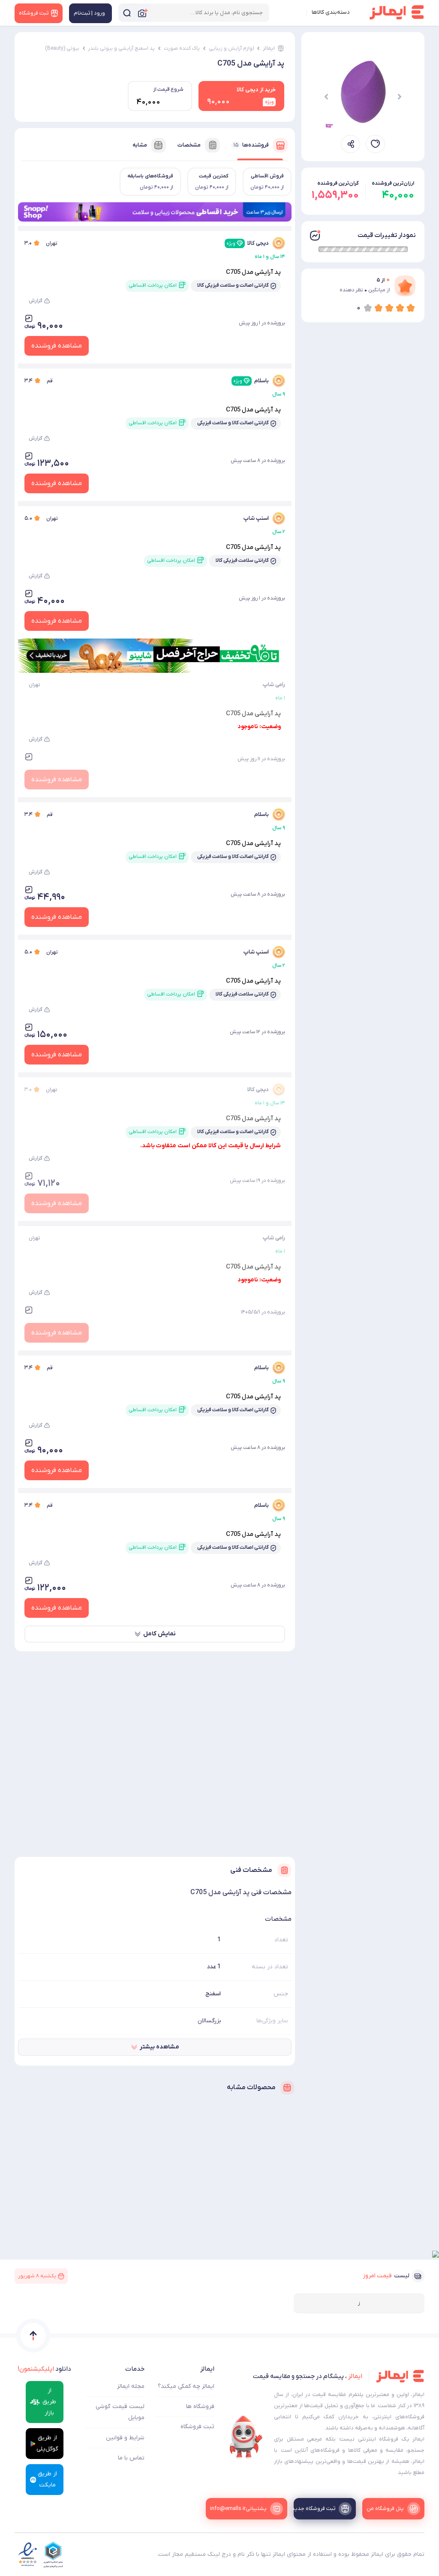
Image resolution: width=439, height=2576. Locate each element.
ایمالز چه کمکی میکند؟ (186, 2386)
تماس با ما (131, 2458)
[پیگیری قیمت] (375, 144)
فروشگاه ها (200, 2407)
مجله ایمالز (131, 2386)
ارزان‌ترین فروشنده (393, 183)
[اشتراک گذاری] (350, 144)
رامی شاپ (274, 685)
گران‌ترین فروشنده (338, 183)
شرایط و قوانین (125, 2438)
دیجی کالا (248, 243)
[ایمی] (246, 2437)
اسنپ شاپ (256, 518)
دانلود (44, 2369)
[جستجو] (127, 13)
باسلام (251, 381)
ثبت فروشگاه (197, 2427)
